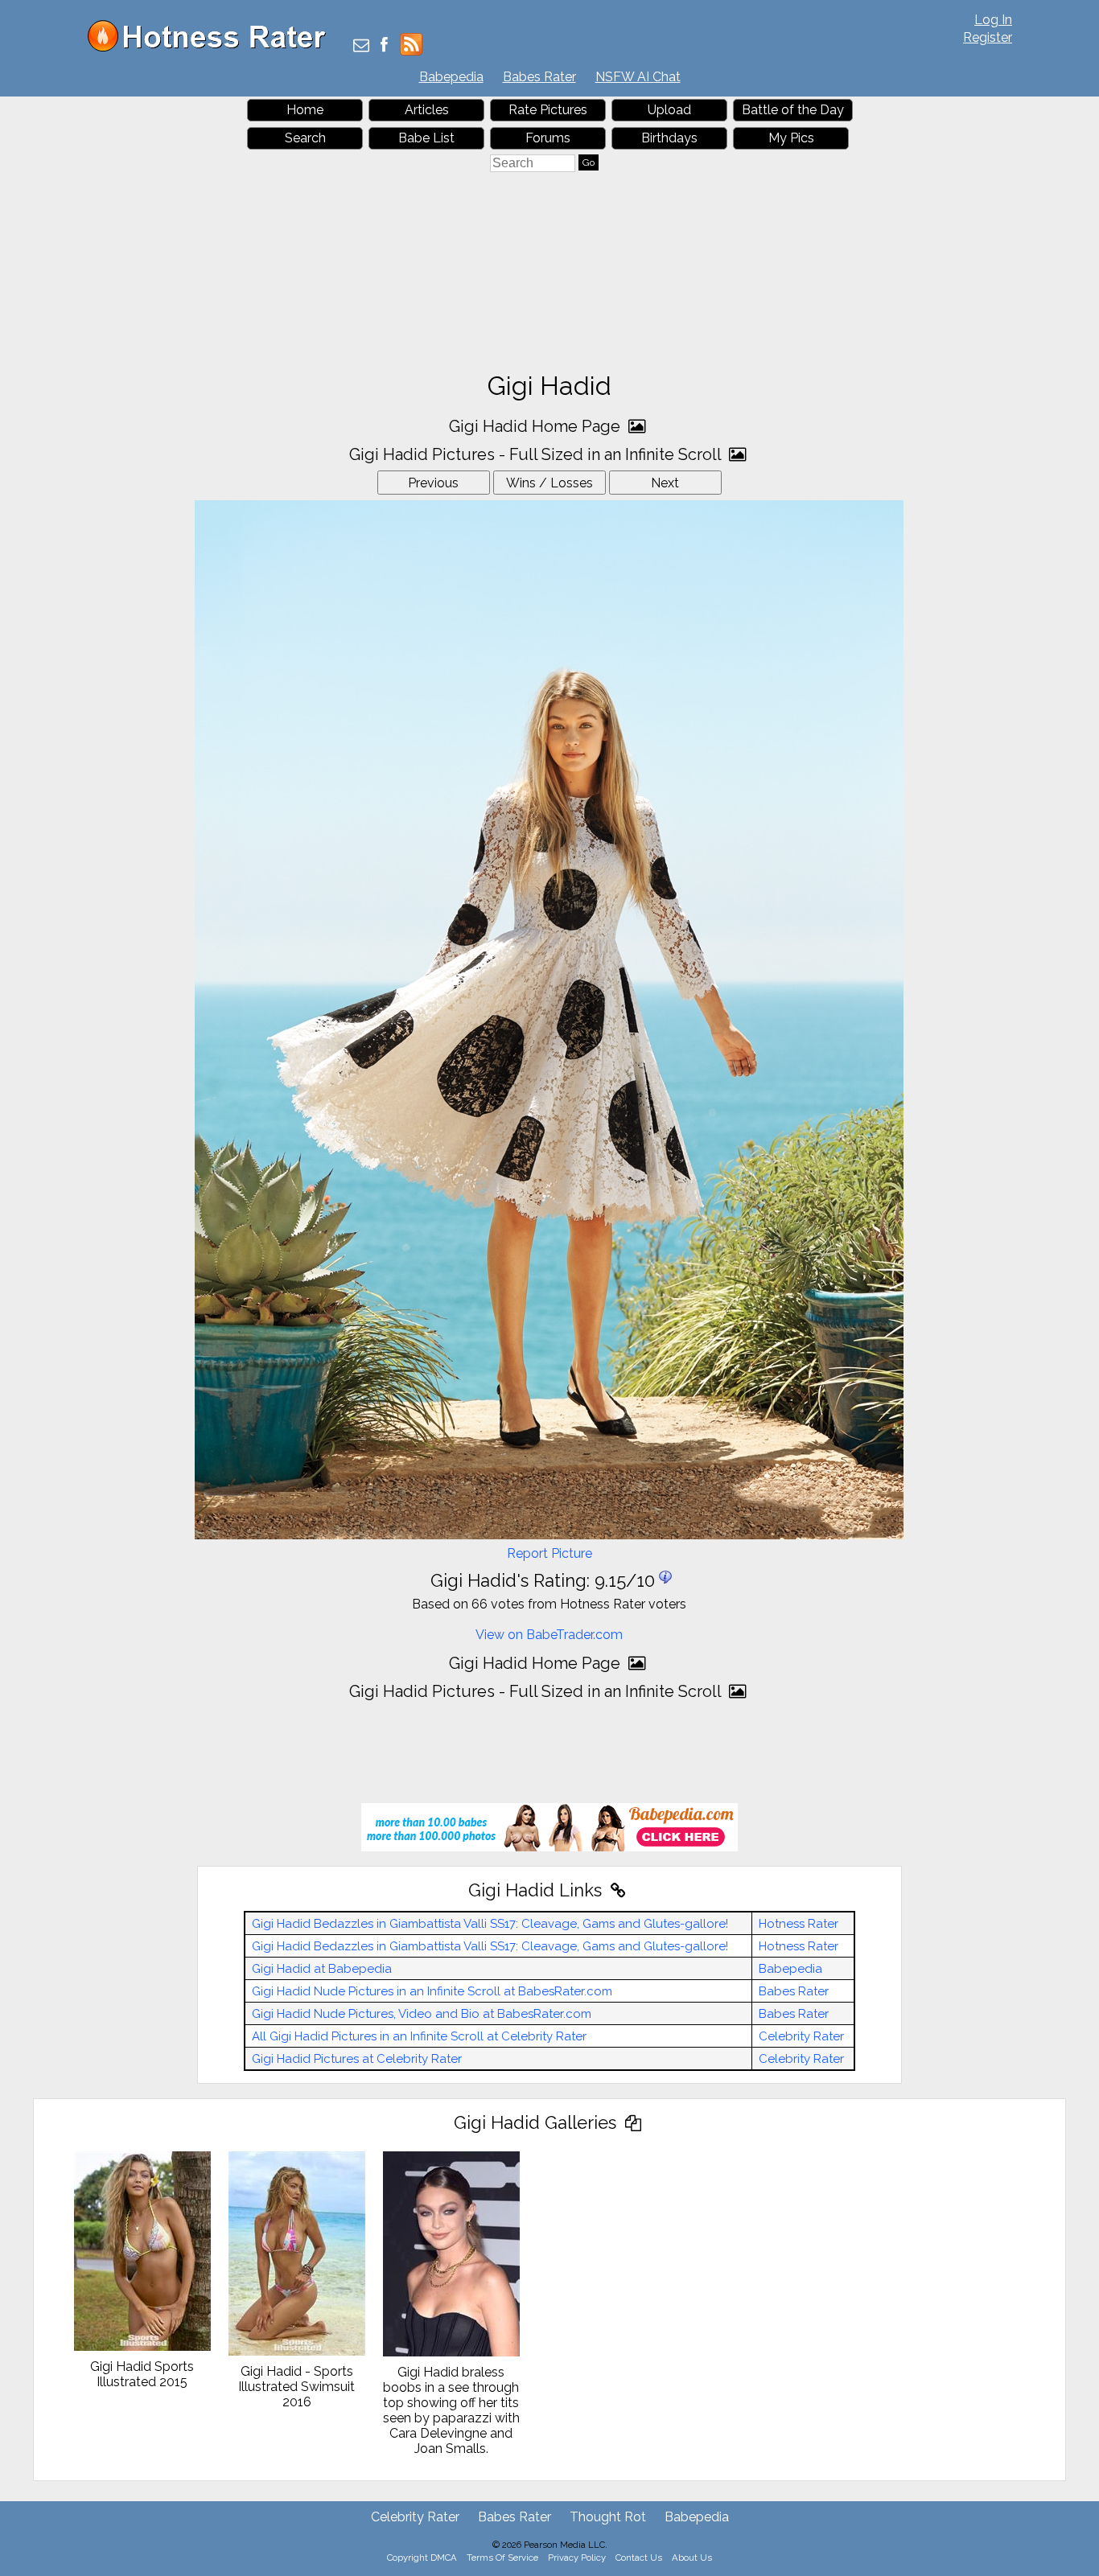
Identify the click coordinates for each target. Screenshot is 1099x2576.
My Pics (791, 138)
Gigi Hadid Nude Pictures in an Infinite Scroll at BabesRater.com (432, 1991)
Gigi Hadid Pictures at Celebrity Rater (357, 2059)
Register (988, 37)
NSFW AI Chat (638, 77)
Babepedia (451, 77)
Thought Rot (608, 2517)
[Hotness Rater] (212, 48)
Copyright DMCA (422, 2558)
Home (305, 110)
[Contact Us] (361, 46)
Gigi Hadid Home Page (537, 426)
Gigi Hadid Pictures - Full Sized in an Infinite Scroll (537, 454)
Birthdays (669, 138)
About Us (692, 2558)
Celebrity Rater (801, 2036)
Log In (993, 20)
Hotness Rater (799, 1924)
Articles (427, 110)
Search (305, 138)
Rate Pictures (548, 110)
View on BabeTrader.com (549, 1635)
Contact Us (639, 2558)
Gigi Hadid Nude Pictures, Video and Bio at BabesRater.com (422, 2014)
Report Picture (549, 1553)
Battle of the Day (793, 110)
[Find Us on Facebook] (384, 46)
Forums (548, 138)
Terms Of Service (502, 2558)
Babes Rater (539, 77)
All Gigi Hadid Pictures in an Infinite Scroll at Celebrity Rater (419, 2036)
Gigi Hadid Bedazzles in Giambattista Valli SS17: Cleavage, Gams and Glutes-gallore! (490, 1924)
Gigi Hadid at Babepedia (322, 1969)
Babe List (426, 138)
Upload (669, 110)
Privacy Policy (577, 2558)
